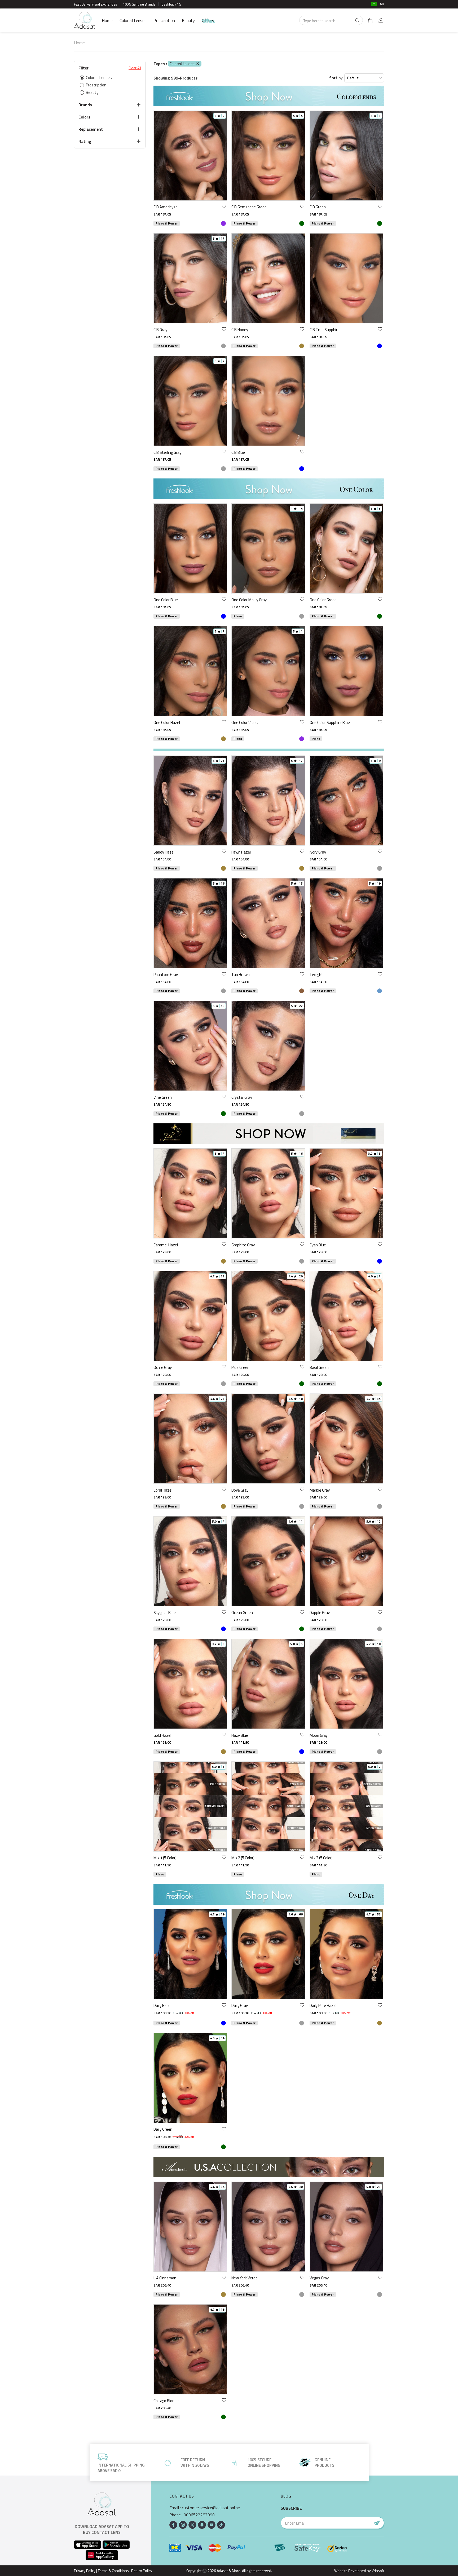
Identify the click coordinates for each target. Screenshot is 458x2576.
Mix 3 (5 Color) (321, 1858)
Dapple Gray (320, 1613)
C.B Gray (160, 330)
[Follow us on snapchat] (202, 2525)
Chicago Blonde (166, 2401)
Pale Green (240, 1367)
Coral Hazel (163, 1490)
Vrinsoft (377, 2571)
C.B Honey (240, 330)
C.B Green (318, 207)
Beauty (188, 20)
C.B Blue (238, 452)
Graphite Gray (243, 1245)
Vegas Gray (319, 2278)
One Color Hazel (167, 722)
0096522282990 (199, 2515)
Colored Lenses (133, 20)
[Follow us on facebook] (173, 2525)
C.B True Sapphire (325, 330)
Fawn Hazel (241, 852)
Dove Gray (240, 1490)
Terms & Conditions (113, 2571)
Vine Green (163, 1097)
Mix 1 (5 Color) (165, 1858)
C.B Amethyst (165, 207)
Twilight (316, 975)
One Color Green (323, 600)
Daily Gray (240, 2005)
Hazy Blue (240, 1735)
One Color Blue (166, 600)
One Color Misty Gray (249, 600)
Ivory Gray (318, 852)
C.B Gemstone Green (249, 207)
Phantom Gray (166, 975)
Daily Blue (162, 2005)
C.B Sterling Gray (167, 452)
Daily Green (163, 2129)
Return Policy (142, 2571)
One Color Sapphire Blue (330, 722)
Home (107, 20)
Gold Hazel (162, 1735)
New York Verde (245, 2278)
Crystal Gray (242, 1097)
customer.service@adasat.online (211, 2508)
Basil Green (319, 1367)
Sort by (336, 78)
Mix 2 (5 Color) (243, 1858)
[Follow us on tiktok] (221, 2525)
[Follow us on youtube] (212, 2525)
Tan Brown (241, 975)
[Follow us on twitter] (192, 2525)
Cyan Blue (318, 1245)
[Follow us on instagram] (183, 2525)
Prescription (164, 20)
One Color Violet (245, 722)
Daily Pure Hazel (323, 2005)
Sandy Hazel (164, 852)
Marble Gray (320, 1490)
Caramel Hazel (166, 1245)
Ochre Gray (163, 1367)
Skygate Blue (165, 1613)
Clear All (135, 68)
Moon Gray (319, 1735)
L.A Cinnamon (165, 2278)
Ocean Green (242, 1613)
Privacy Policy (85, 2571)
